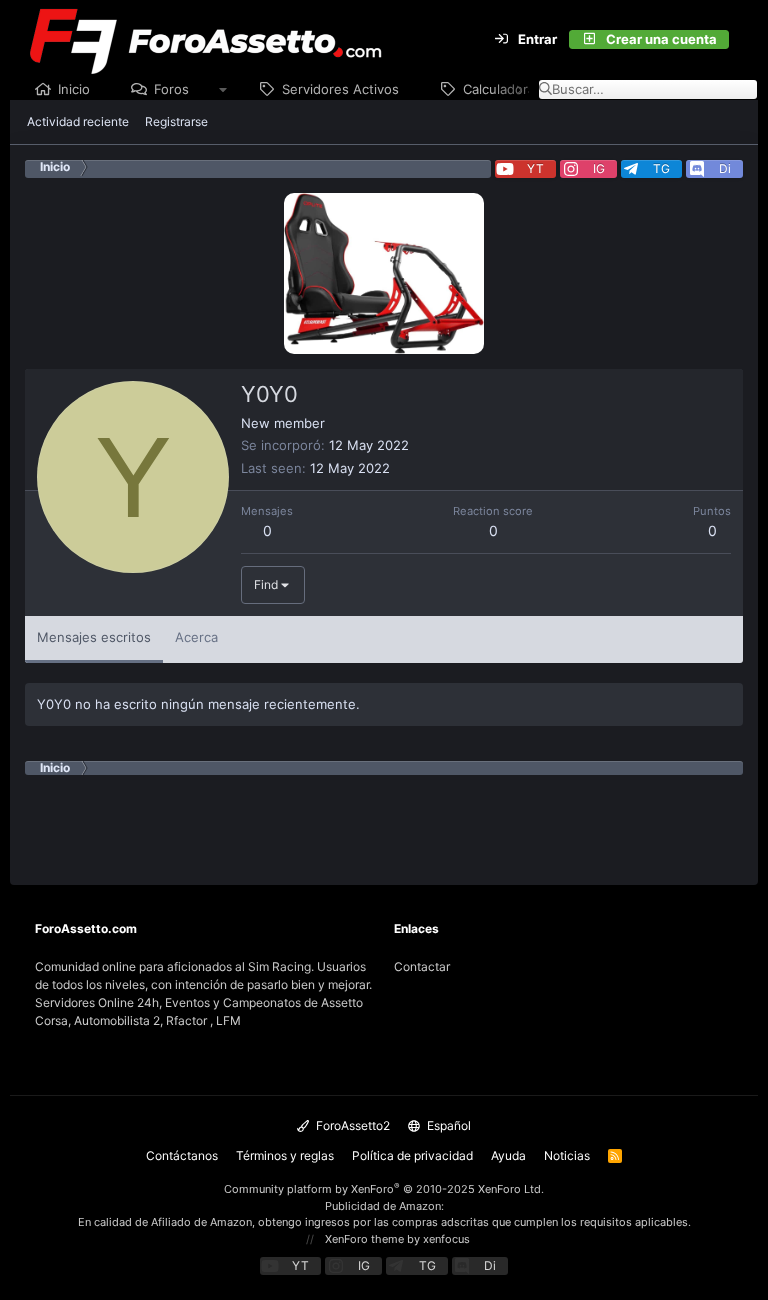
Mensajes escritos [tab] (94, 637)
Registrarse (176, 121)
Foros (171, 89)
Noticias (567, 1155)
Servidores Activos (340, 89)
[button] (223, 90)
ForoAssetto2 (351, 1125)
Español (447, 1125)
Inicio (74, 89)
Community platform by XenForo (384, 1189)
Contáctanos (182, 1155)
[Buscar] (741, 40)
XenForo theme (364, 1239)
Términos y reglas (285, 1155)
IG (599, 168)
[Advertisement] (389, 820)
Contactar (422, 966)
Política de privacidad (412, 1155)
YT (535, 168)
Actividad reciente (78, 121)
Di (725, 168)
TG (661, 168)
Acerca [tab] (196, 637)
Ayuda (508, 1155)
